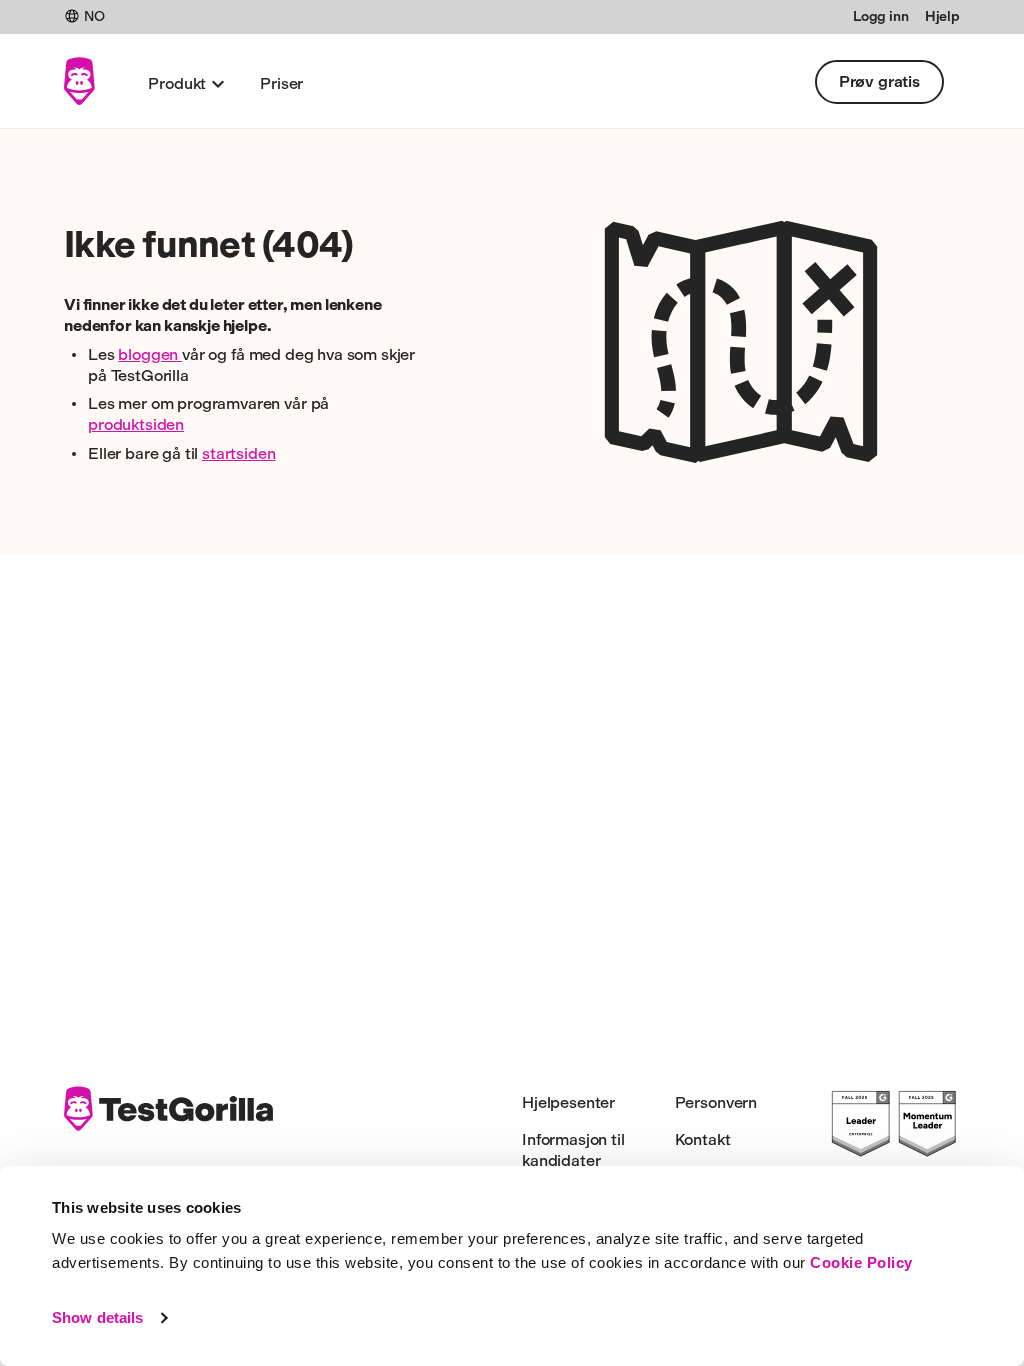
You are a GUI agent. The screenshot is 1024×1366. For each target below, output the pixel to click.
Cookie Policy (861, 1262)
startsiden (238, 453)
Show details (97, 1317)
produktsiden (136, 424)
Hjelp (942, 16)
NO (94, 16)
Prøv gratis (879, 81)
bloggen (150, 354)
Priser (281, 83)
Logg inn (881, 16)
